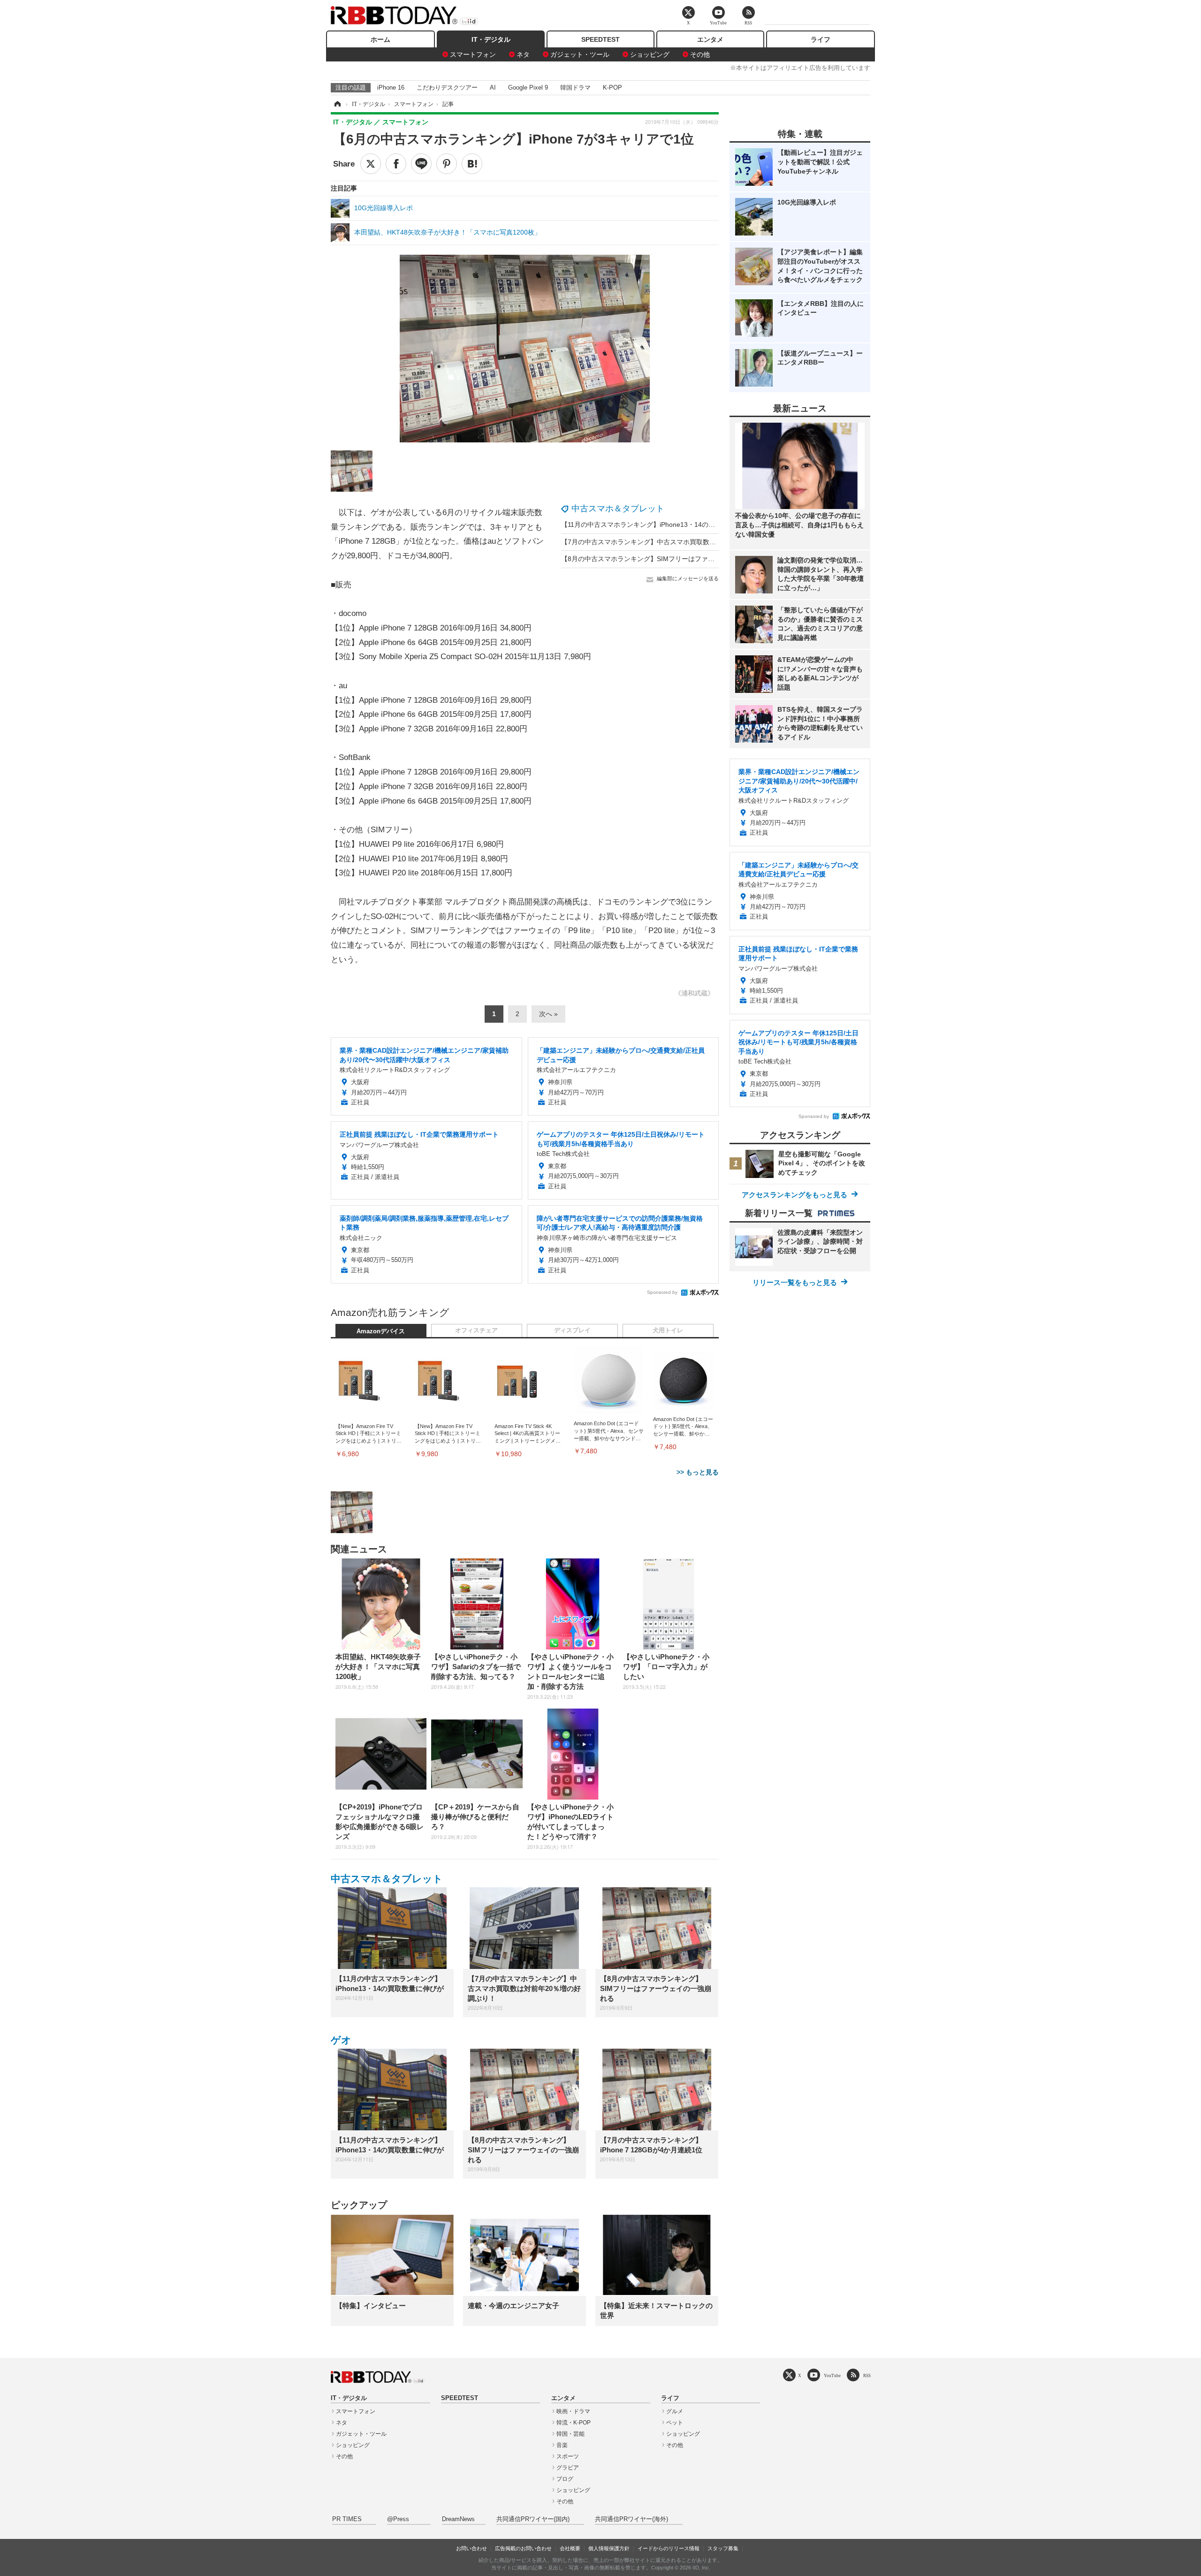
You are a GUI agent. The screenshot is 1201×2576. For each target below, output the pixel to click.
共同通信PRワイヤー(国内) (533, 2519)
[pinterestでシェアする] (447, 164)
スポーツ (568, 2456)
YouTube (832, 2375)
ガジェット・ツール (580, 54)
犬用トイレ (668, 1330)
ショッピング (650, 54)
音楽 (562, 2445)
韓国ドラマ (575, 87)
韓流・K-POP (574, 2423)
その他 (700, 54)
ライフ (821, 39)
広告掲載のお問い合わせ (523, 2548)
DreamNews (458, 2519)
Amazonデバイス (381, 1331)
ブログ (565, 2479)
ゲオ (341, 2040)
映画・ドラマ (573, 2411)
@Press (398, 2519)
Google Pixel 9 (528, 87)
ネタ (523, 54)
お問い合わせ (471, 2548)
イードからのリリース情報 (669, 2548)
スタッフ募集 (723, 2548)
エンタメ (710, 39)
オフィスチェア (476, 1330)
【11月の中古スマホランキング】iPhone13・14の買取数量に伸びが (661, 524)
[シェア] (396, 164)
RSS (867, 2375)
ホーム (380, 39)
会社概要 (570, 2548)
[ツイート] (371, 164)
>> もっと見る (698, 1472)
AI (493, 87)
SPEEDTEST (600, 39)
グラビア (568, 2468)
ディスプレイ (572, 1330)
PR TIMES (347, 2519)
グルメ (675, 2411)
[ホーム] (337, 104)
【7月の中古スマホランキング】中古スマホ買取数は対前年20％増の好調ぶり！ (678, 542)
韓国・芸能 (570, 2434)
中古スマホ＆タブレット (618, 509)
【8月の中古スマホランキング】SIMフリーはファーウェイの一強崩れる (667, 559)
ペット (675, 2423)
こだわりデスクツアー (447, 87)
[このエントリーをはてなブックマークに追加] (472, 164)
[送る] (421, 164)
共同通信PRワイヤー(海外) (631, 2519)
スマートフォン (473, 54)
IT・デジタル (491, 39)
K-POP (612, 87)
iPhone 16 (391, 87)
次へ (546, 1014)
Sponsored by (662, 1292)
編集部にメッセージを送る (688, 578)
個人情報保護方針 (609, 2548)
